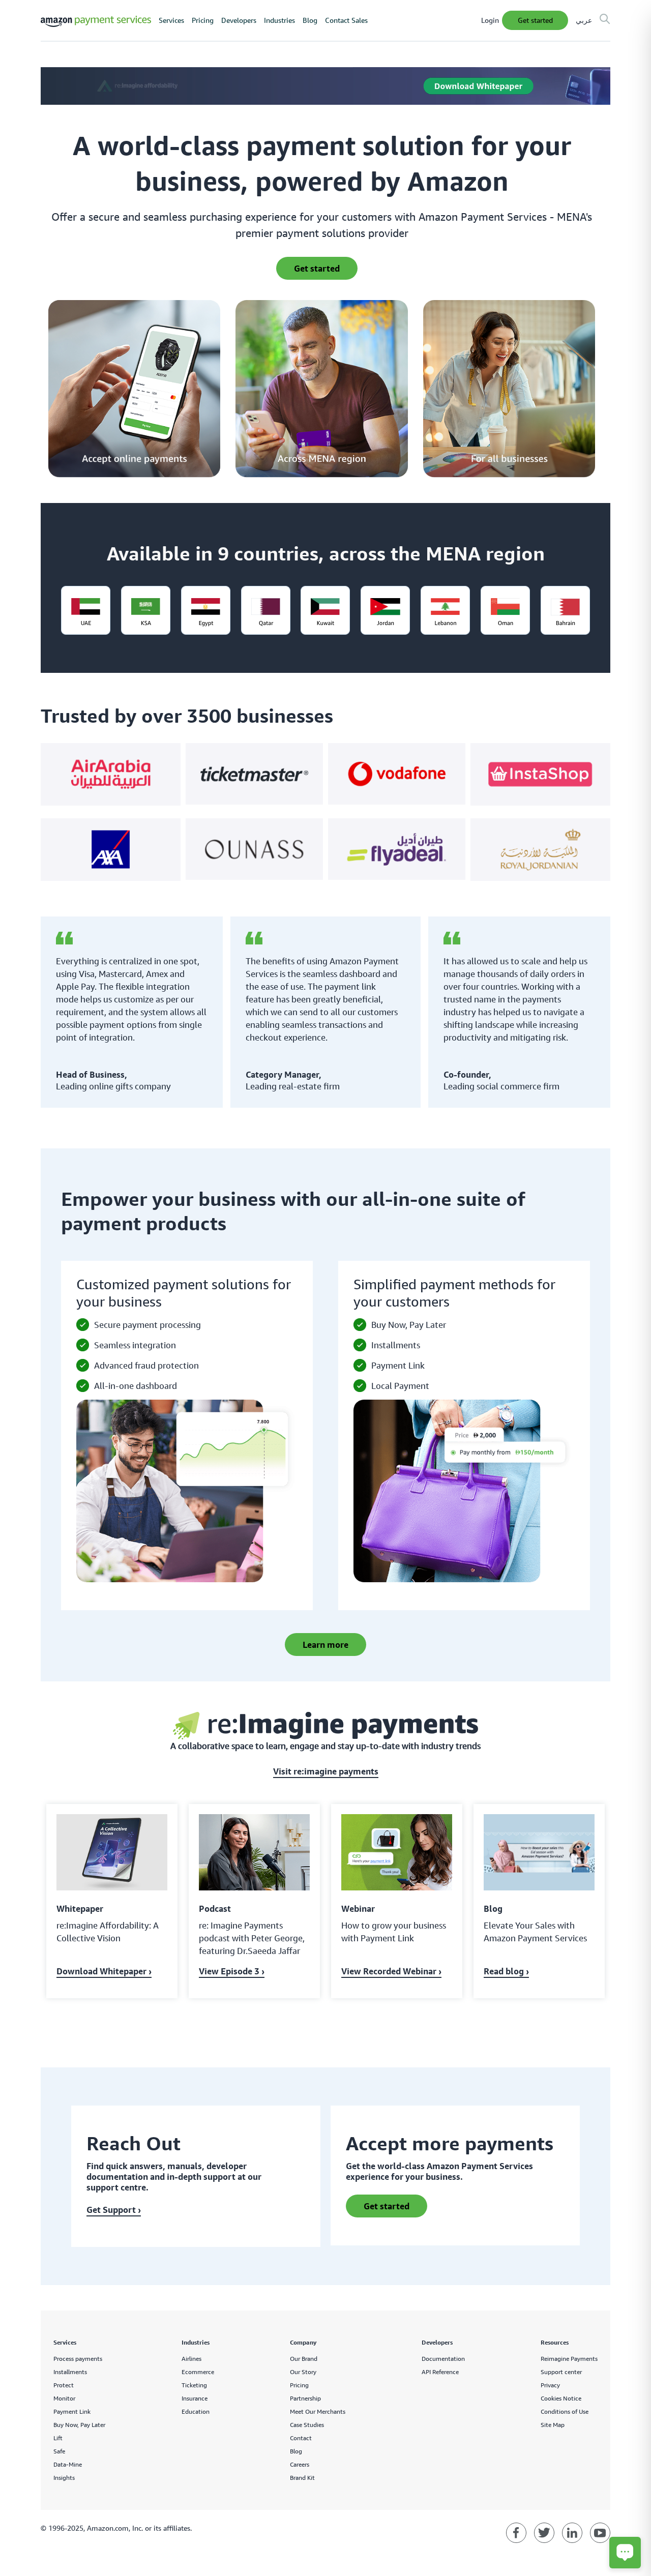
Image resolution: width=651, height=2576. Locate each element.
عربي (584, 20)
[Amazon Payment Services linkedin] (572, 2533)
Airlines (191, 2359)
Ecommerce (198, 2372)
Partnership (305, 2398)
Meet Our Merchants (318, 2411)
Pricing (203, 20)
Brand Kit (302, 2478)
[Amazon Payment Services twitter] (544, 2533)
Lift (58, 2438)
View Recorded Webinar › (391, 1971)
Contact (301, 2438)
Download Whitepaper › (104, 1971)
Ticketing (194, 2385)
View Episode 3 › (232, 1971)
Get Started (535, 20)
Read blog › (506, 1971)
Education (196, 2411)
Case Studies (307, 2425)
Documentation (443, 2359)
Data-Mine (68, 2464)
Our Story (303, 2372)
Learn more (325, 1645)
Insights (64, 2478)
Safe (59, 2451)
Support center (561, 2372)
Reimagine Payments (569, 2359)
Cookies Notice (561, 2398)
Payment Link (72, 2411)
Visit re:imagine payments (326, 1771)
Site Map (553, 2425)
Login (490, 20)
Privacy (550, 2385)
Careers (300, 2464)
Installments (70, 2372)
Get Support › (114, 2210)
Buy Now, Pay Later (79, 2425)
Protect (64, 2385)
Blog (310, 20)
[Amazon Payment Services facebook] (516, 2533)
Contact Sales (346, 20)
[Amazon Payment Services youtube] (600, 2533)
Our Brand (304, 2359)
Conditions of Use (565, 2411)
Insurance (195, 2398)
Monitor (64, 2398)
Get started (387, 2206)
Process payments (78, 2359)
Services (171, 20)
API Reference (440, 2372)
